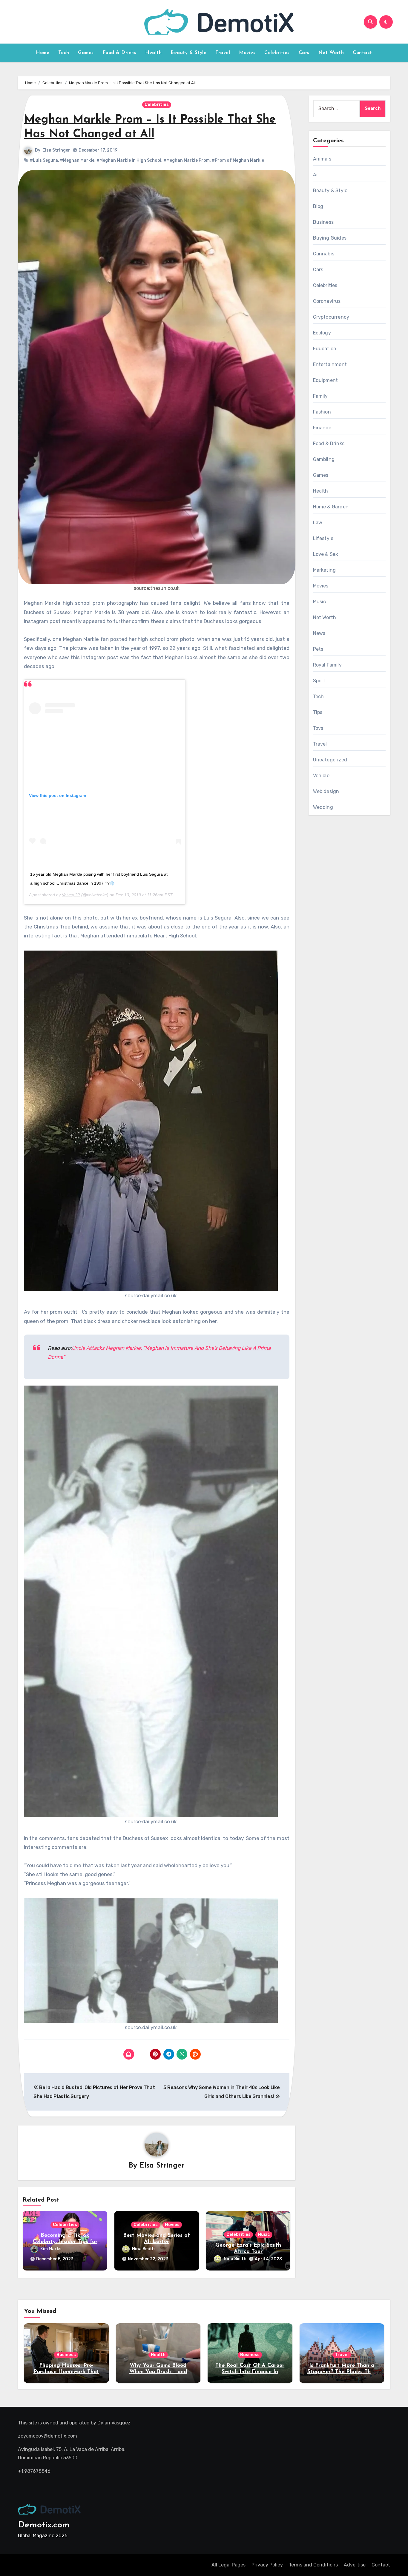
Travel (223, 53)
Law (318, 523)
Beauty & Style (188, 53)
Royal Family (327, 665)
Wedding (323, 807)
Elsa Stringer (56, 150)
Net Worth (331, 53)
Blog (318, 206)
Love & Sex (326, 554)
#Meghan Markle (77, 160)
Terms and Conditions (313, 2565)
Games (86, 53)
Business (323, 222)
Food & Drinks (120, 53)
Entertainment (330, 364)
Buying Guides (330, 238)
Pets (318, 649)
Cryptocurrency (331, 317)
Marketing (325, 570)
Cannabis (324, 254)
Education (325, 349)
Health (153, 53)
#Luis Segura (44, 160)
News (319, 633)
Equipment (326, 380)
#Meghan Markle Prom (187, 160)
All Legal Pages (228, 2565)
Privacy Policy (267, 2565)
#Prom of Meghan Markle (238, 160)
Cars (304, 53)
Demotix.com (44, 2525)
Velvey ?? (71, 895)
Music (264, 2235)
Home (43, 53)
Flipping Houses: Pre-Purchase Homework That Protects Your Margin (66, 2372)
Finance (322, 428)
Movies (247, 53)
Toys (318, 728)
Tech (64, 53)
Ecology (322, 333)
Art (317, 175)
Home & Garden (331, 507)
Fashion (322, 412)
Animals (322, 159)
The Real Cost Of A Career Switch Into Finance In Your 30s (250, 2372)
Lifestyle (323, 538)
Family (320, 396)
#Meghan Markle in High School (129, 160)
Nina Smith (143, 2249)
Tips (318, 712)
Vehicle (321, 776)
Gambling (324, 459)
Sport (319, 681)
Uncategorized (330, 760)
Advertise (355, 2565)
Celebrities (277, 53)
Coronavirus (327, 301)
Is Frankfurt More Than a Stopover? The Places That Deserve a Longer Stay (342, 2372)
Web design (326, 791)
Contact (362, 53)
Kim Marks (51, 2249)
